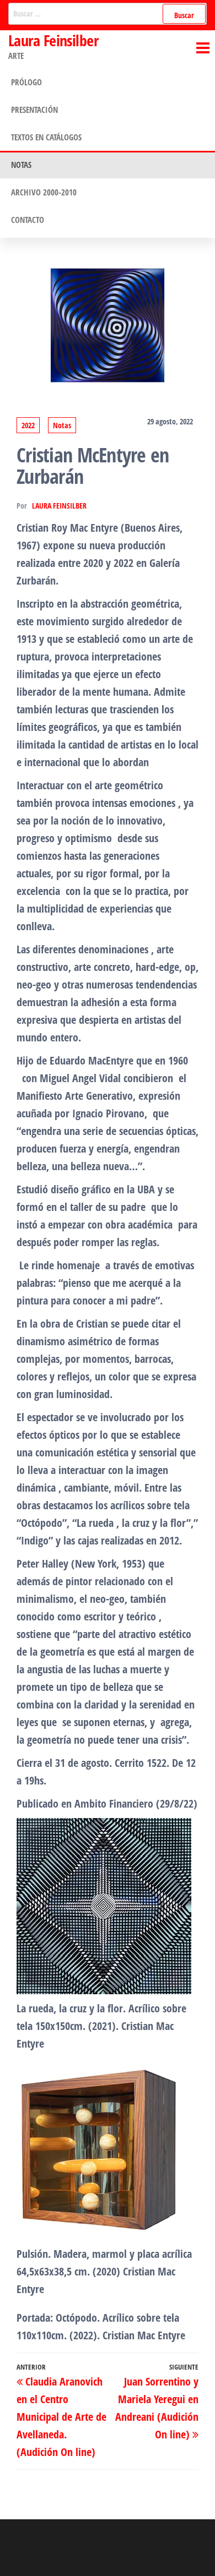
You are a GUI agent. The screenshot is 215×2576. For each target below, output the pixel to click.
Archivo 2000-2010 (44, 192)
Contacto (28, 220)
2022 (28, 425)
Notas (21, 165)
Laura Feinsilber (53, 40)
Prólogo (26, 82)
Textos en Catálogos (46, 137)
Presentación (34, 110)
